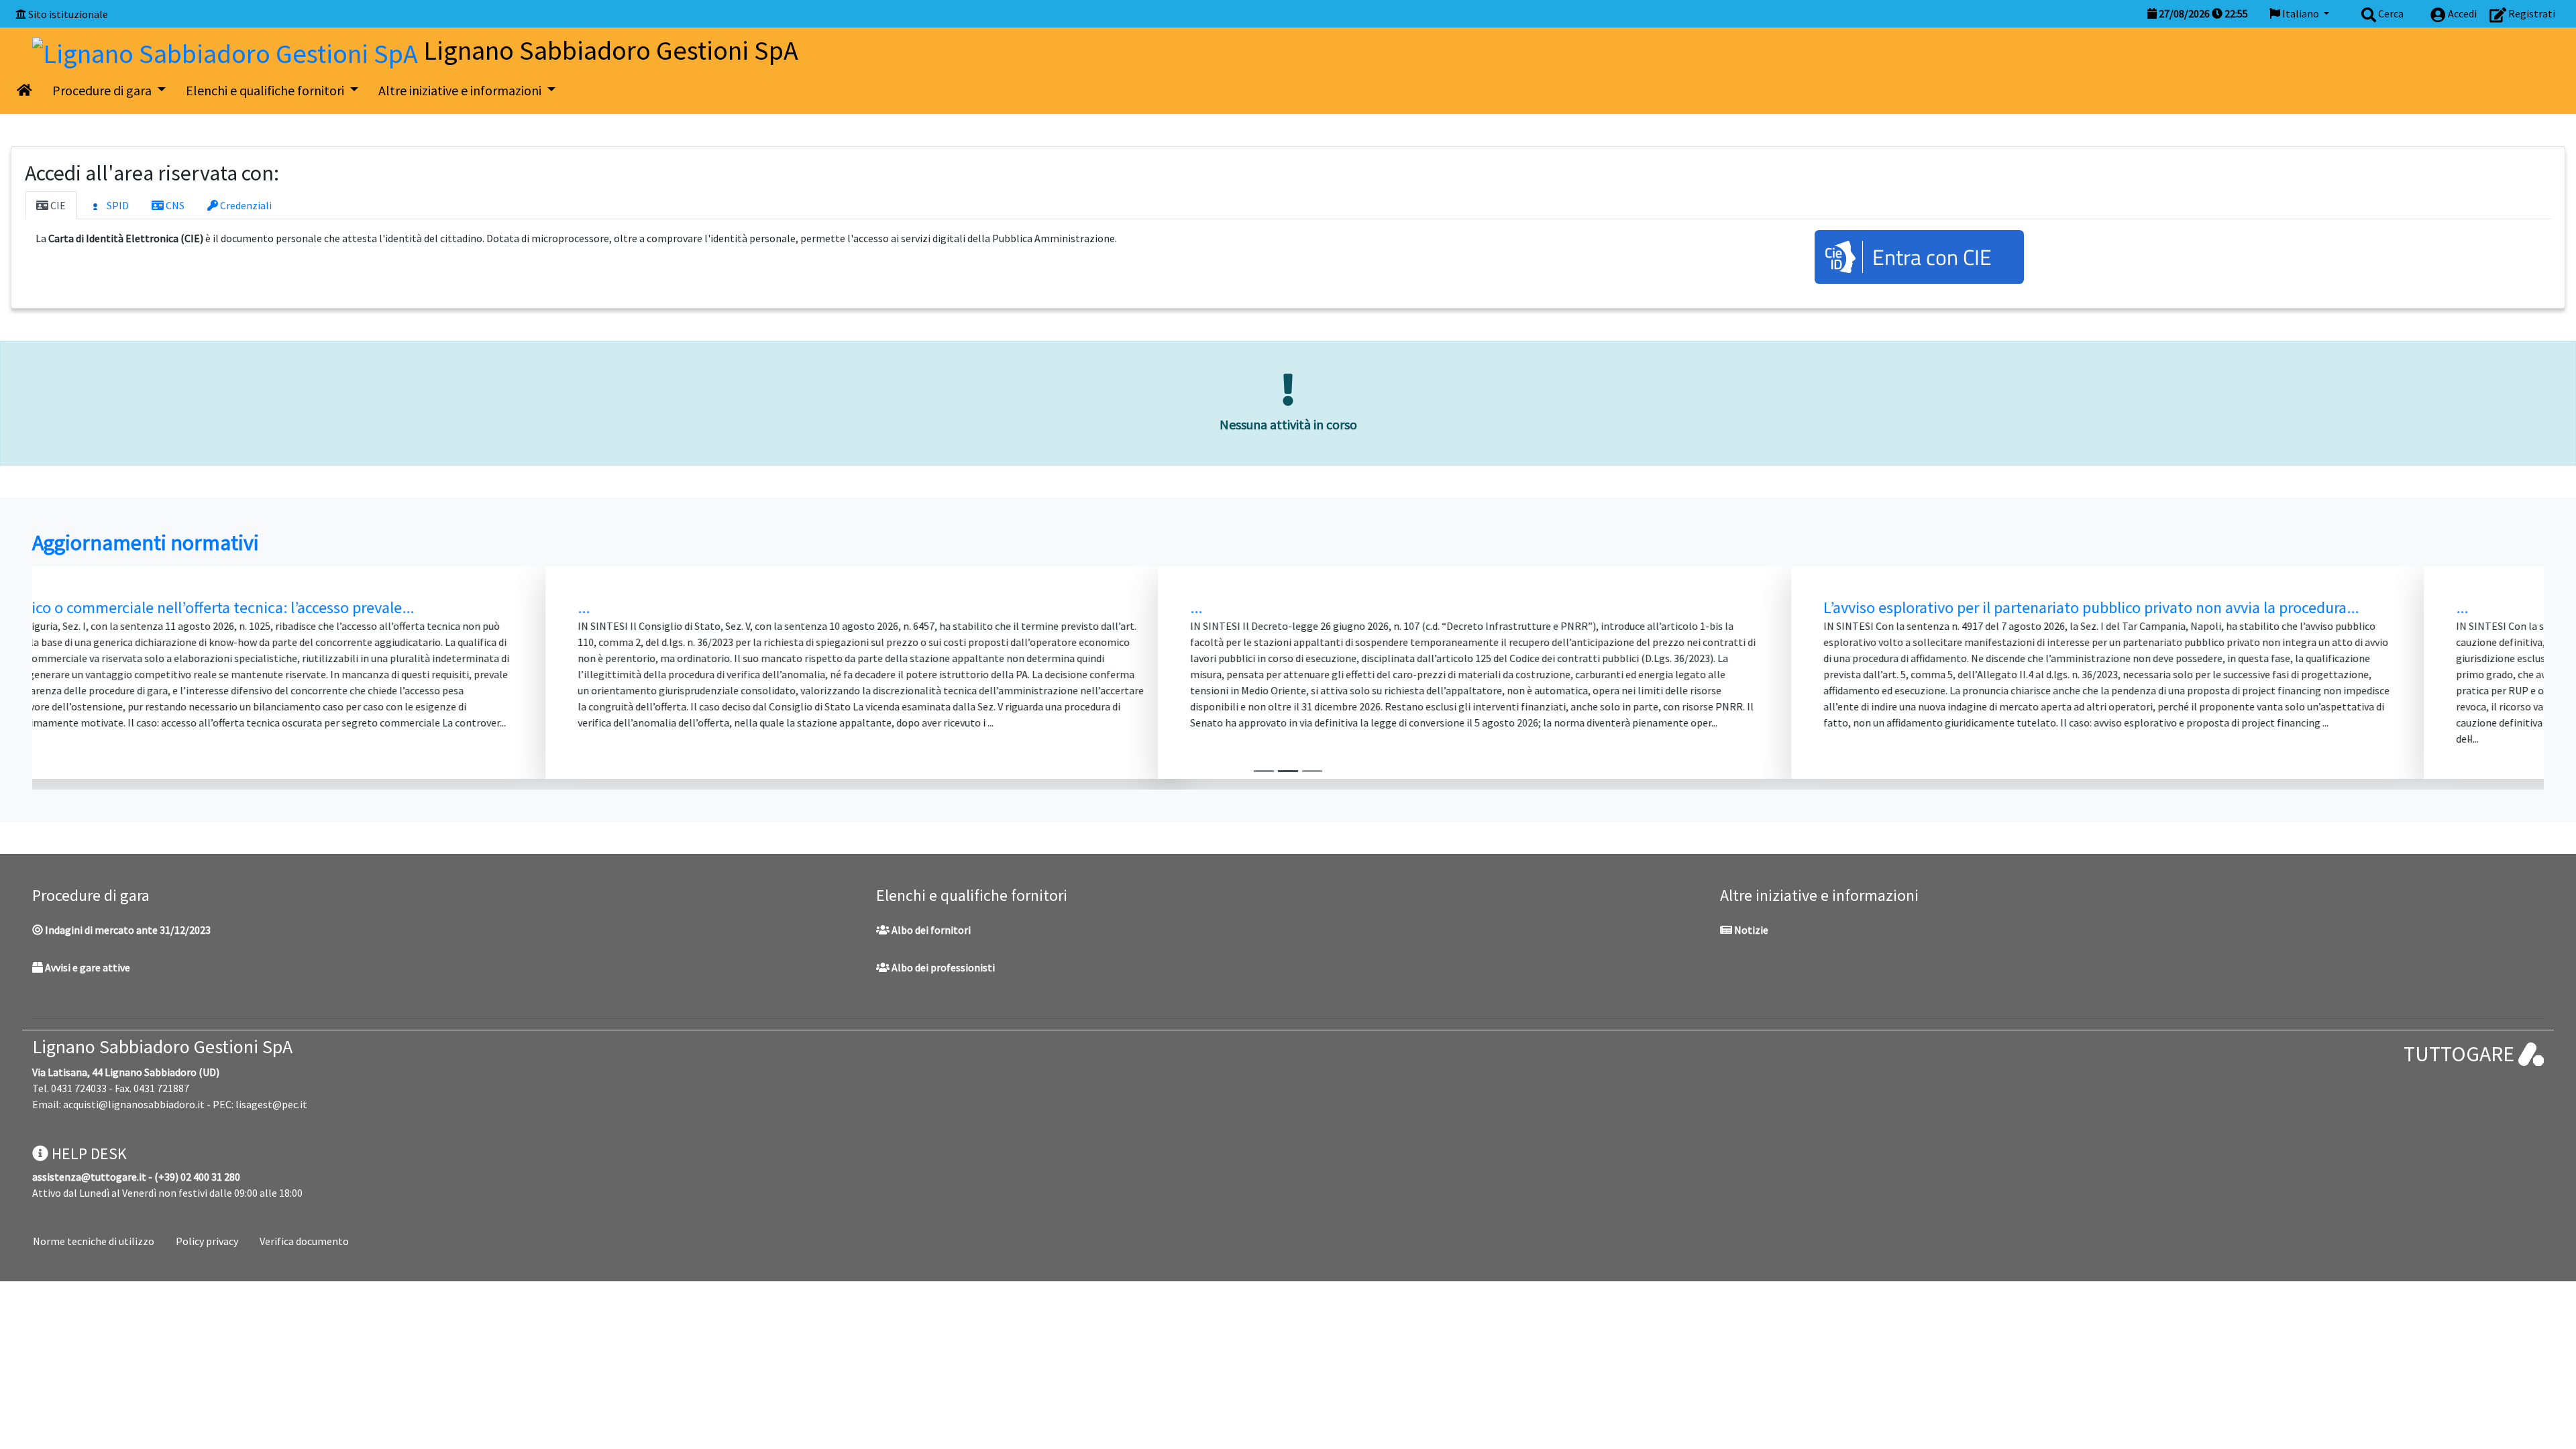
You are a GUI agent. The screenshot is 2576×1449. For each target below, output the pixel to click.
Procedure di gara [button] (103, 90)
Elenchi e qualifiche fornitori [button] (266, 90)
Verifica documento (304, 1241)
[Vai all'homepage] (24, 91)
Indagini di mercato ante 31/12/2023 (127, 930)
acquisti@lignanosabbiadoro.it (134, 1104)
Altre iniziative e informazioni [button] (461, 90)
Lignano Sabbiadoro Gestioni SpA (162, 1046)
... (60, 607)
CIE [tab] (57, 205)
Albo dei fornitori (930, 930)
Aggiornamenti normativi (146, 543)
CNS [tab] (174, 205)
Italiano (2301, 13)
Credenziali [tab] (245, 205)
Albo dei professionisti (942, 967)
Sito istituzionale (68, 14)
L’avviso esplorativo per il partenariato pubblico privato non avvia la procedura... (955, 607)
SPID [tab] (117, 205)
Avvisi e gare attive (87, 967)
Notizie (1750, 930)
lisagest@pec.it (271, 1104)
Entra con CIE (1932, 257)
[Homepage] (228, 50)
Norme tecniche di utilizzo (94, 1241)
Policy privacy (207, 1241)
